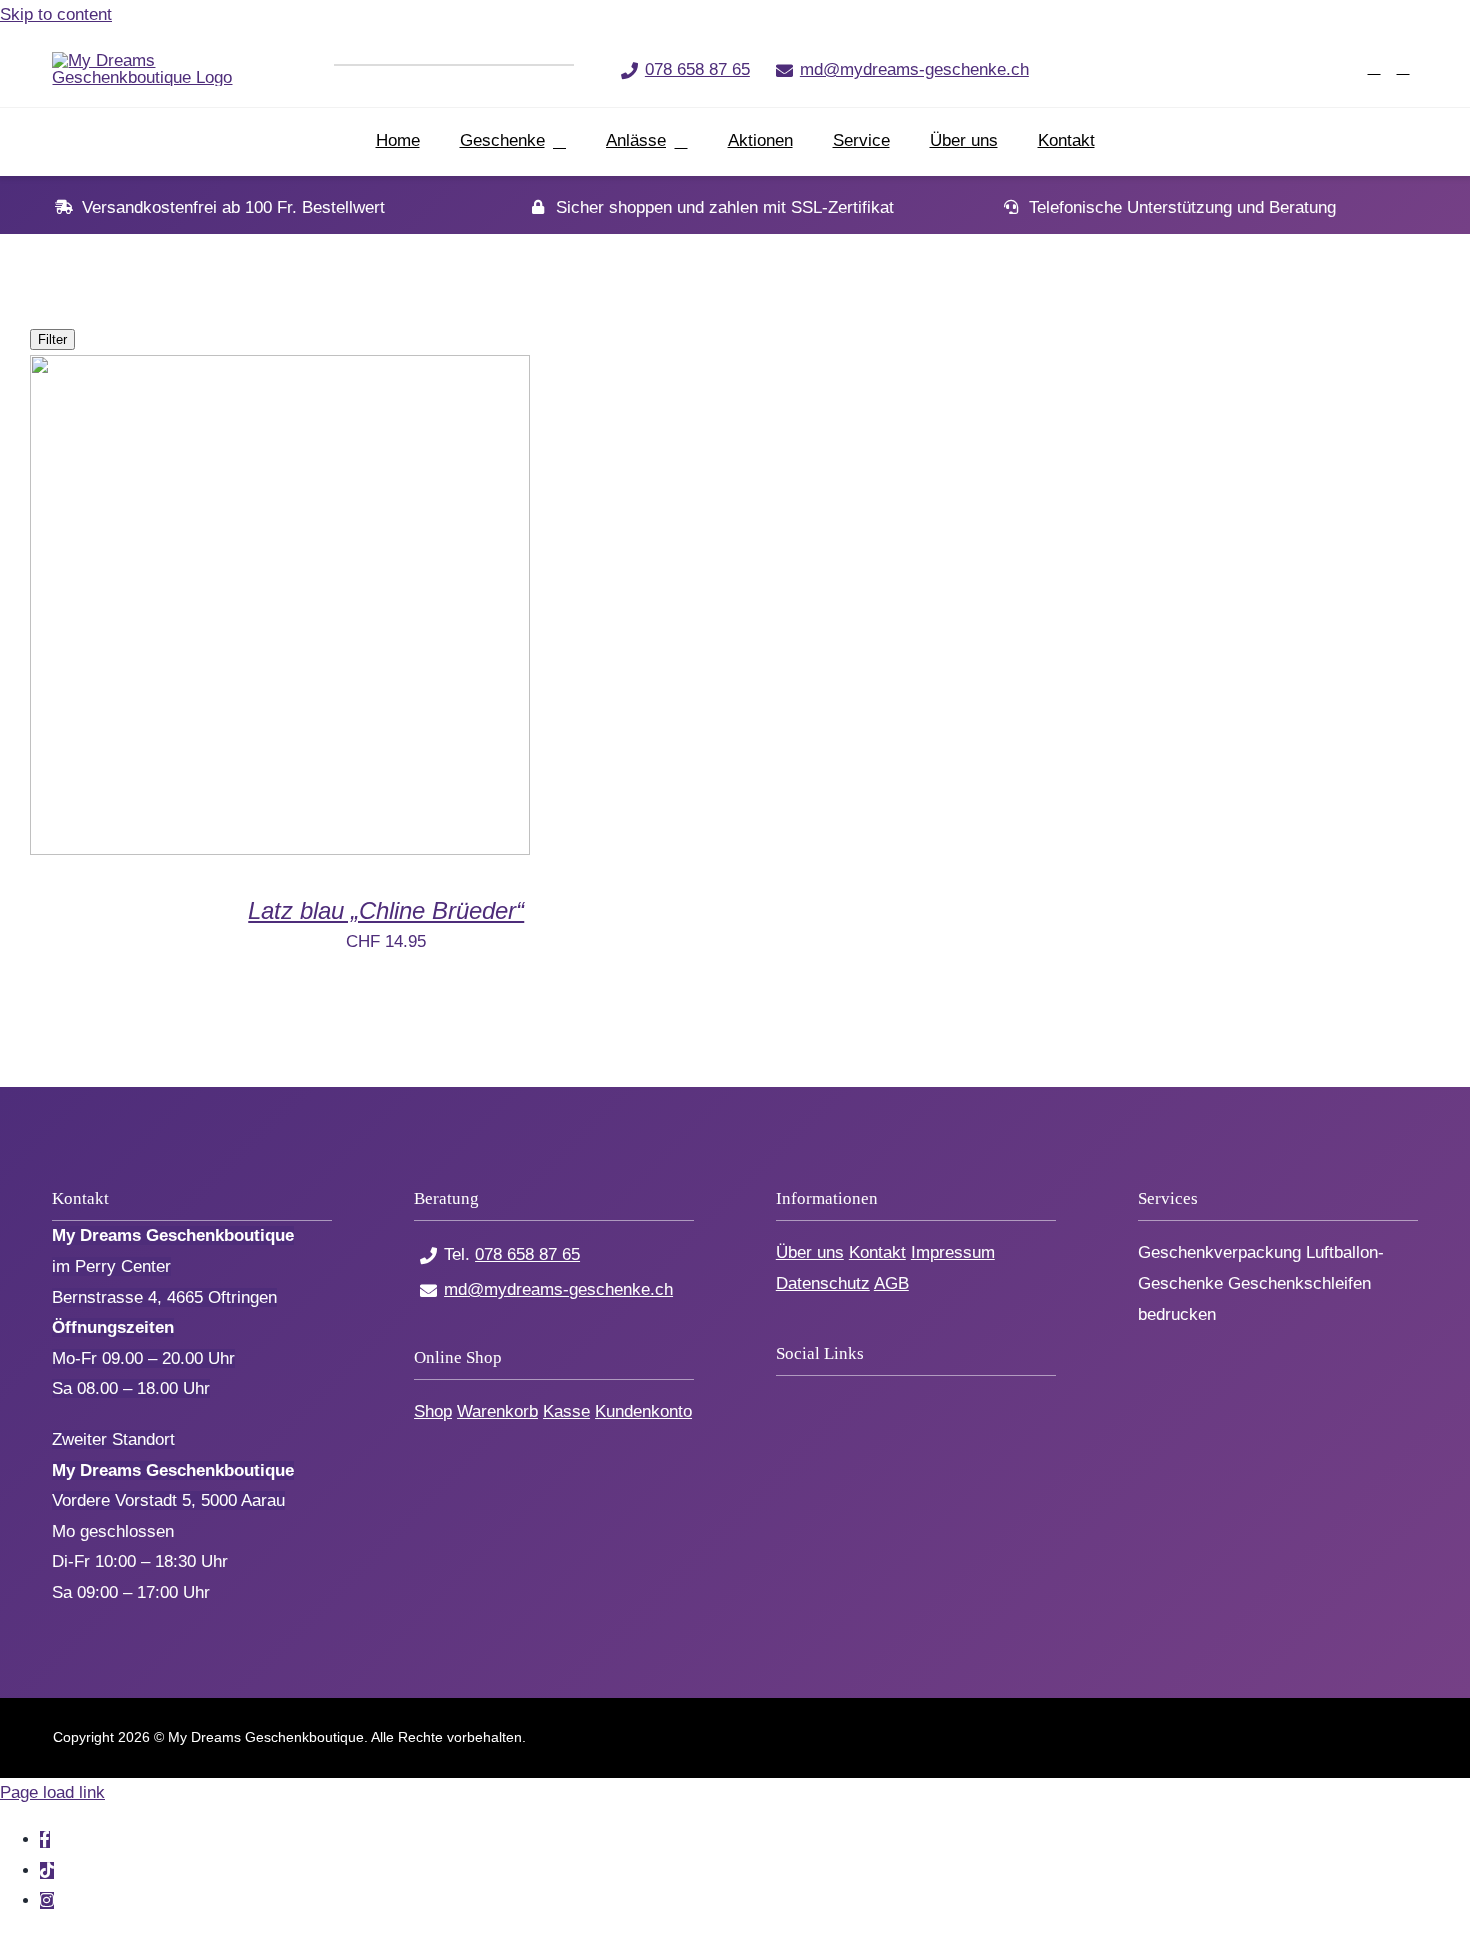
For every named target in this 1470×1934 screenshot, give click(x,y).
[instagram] (1249, 68)
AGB (891, 1283)
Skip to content (56, 14)
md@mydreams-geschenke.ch (914, 69)
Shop (433, 1411)
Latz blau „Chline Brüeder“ (386, 910)
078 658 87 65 (697, 69)
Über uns (810, 1252)
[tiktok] (1216, 68)
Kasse (566, 1411)
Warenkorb (497, 1411)
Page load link (52, 1792)
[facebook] (1183, 68)
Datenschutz (823, 1283)
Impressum (953, 1252)
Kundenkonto (643, 1411)
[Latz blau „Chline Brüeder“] (280, 849)
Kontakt (877, 1252)
